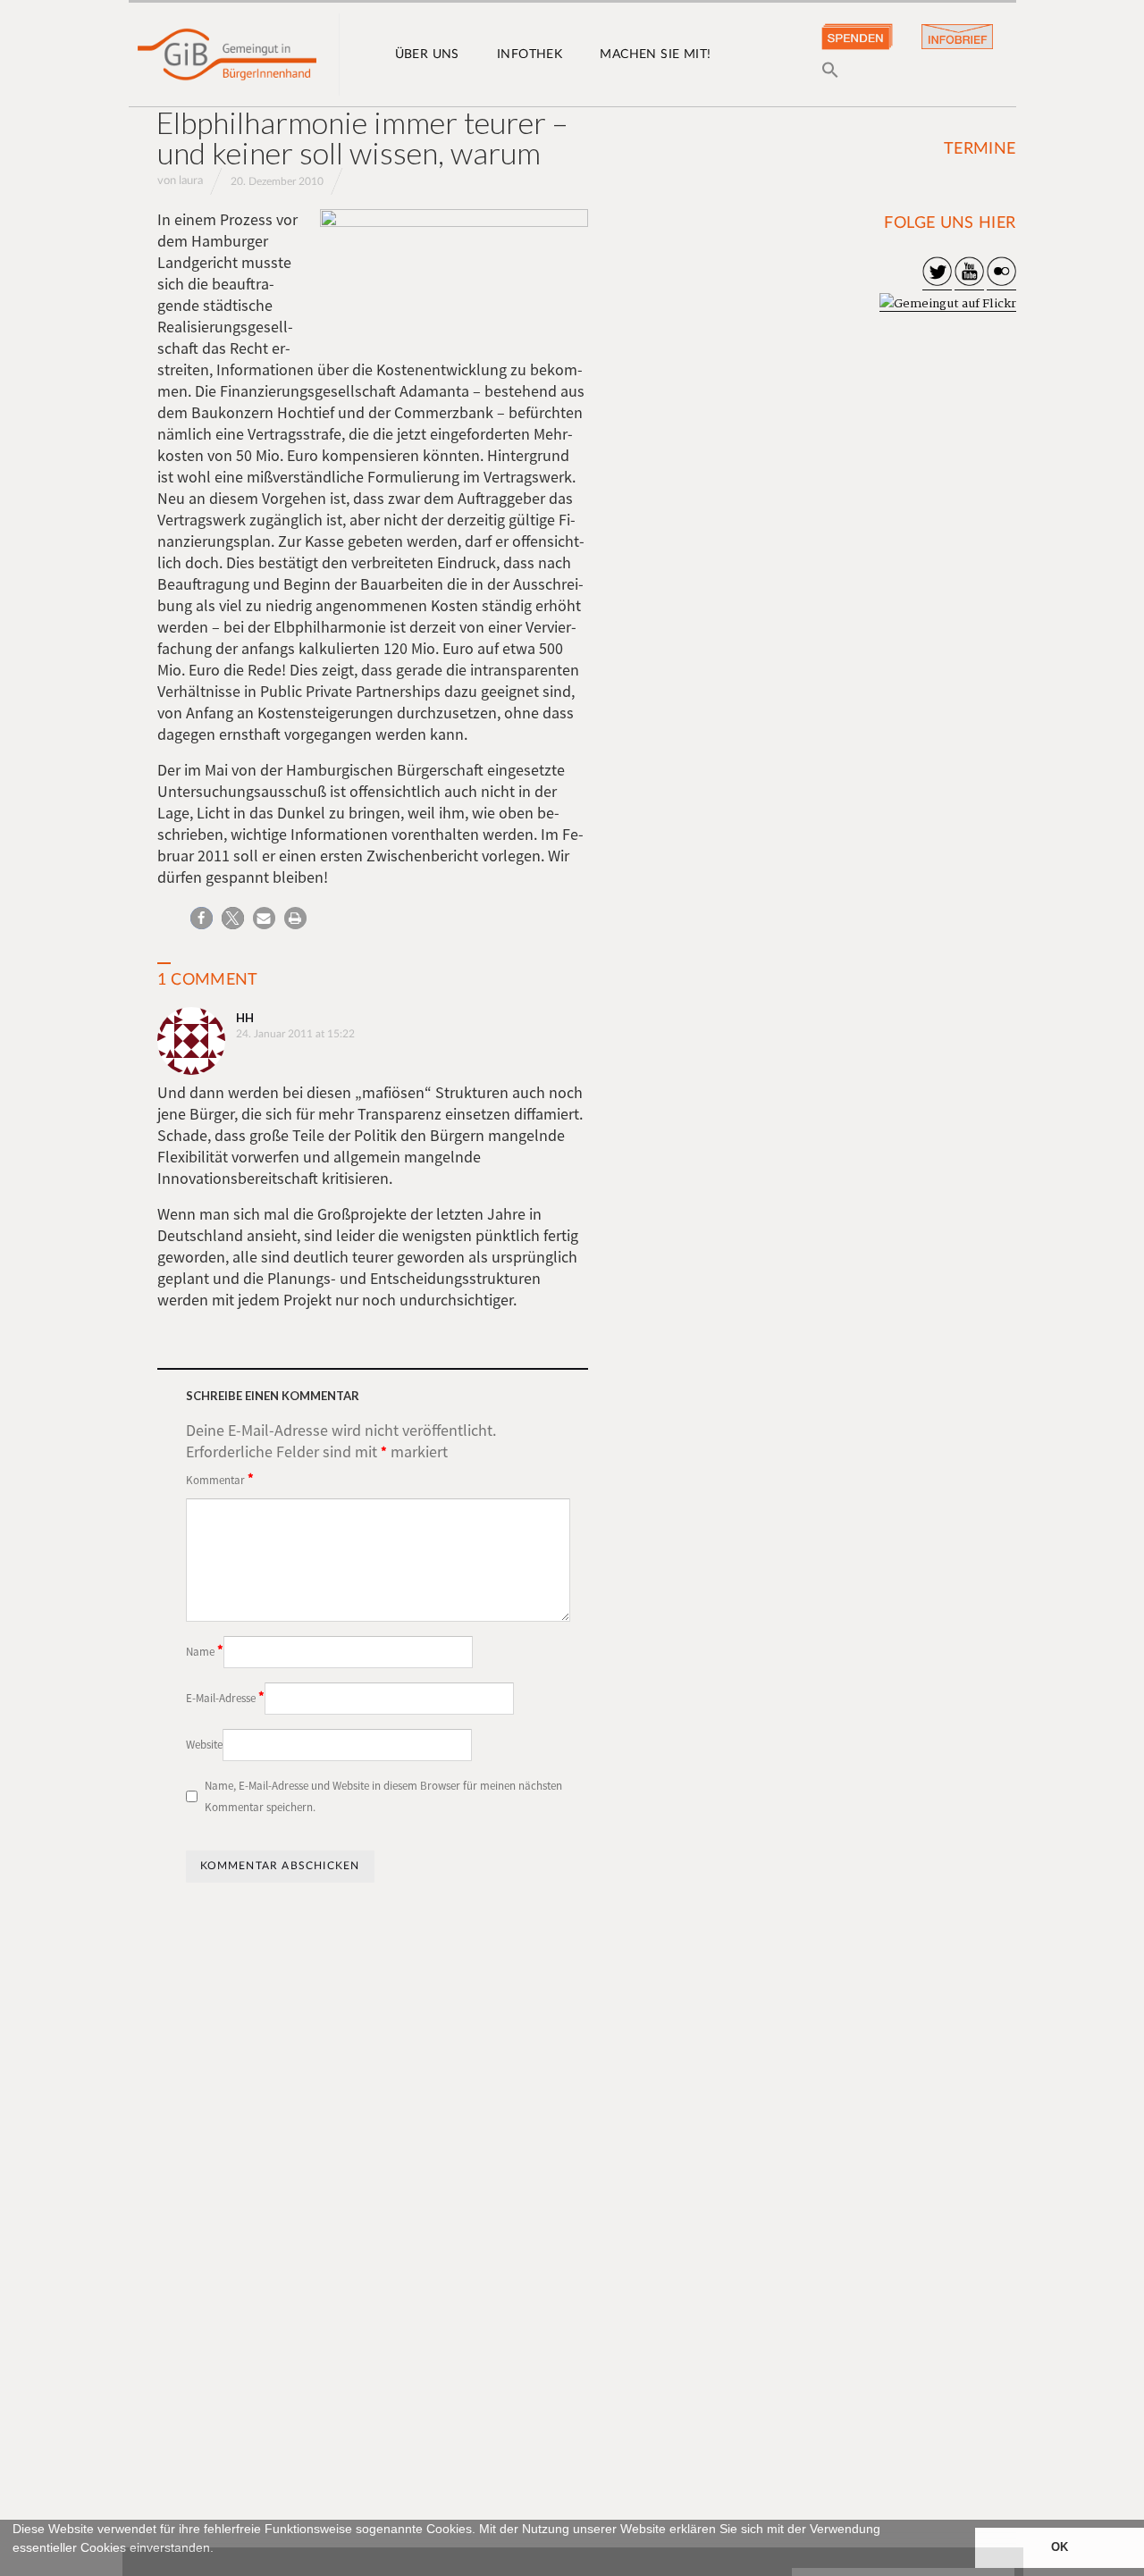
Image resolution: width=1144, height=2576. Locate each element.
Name (205, 1650)
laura (191, 181)
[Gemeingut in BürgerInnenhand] (227, 55)
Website (204, 1745)
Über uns (427, 55)
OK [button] (1060, 2547)
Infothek (530, 55)
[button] (15, 2568)
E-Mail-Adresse (225, 1697)
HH (245, 1018)
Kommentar (220, 1479)
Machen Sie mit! (655, 55)
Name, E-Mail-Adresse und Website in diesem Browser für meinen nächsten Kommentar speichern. (383, 1796)
